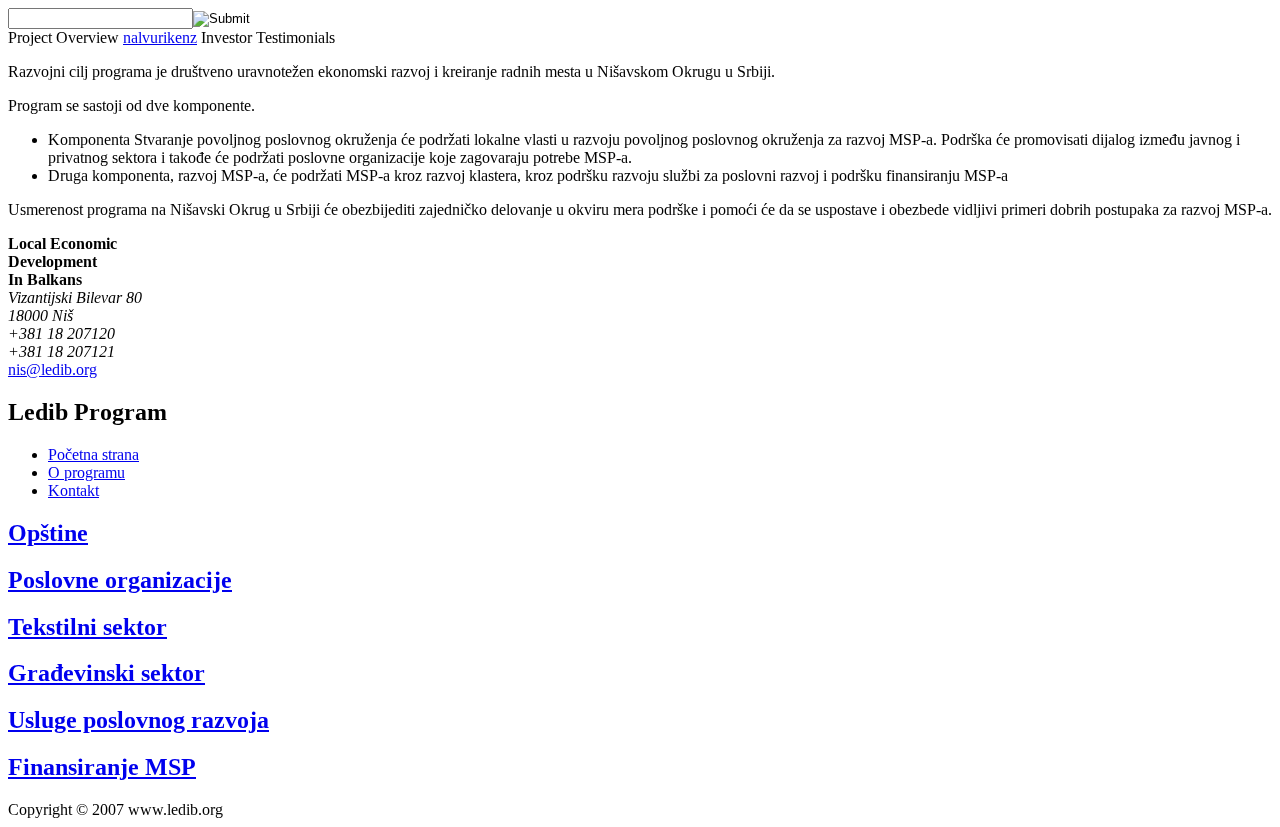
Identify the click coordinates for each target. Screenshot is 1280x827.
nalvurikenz (160, 37)
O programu (86, 472)
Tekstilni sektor (87, 627)
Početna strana (93, 454)
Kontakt (73, 490)
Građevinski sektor (106, 673)
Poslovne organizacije (120, 580)
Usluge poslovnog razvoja (138, 720)
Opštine (48, 533)
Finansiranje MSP (102, 767)
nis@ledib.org (52, 369)
